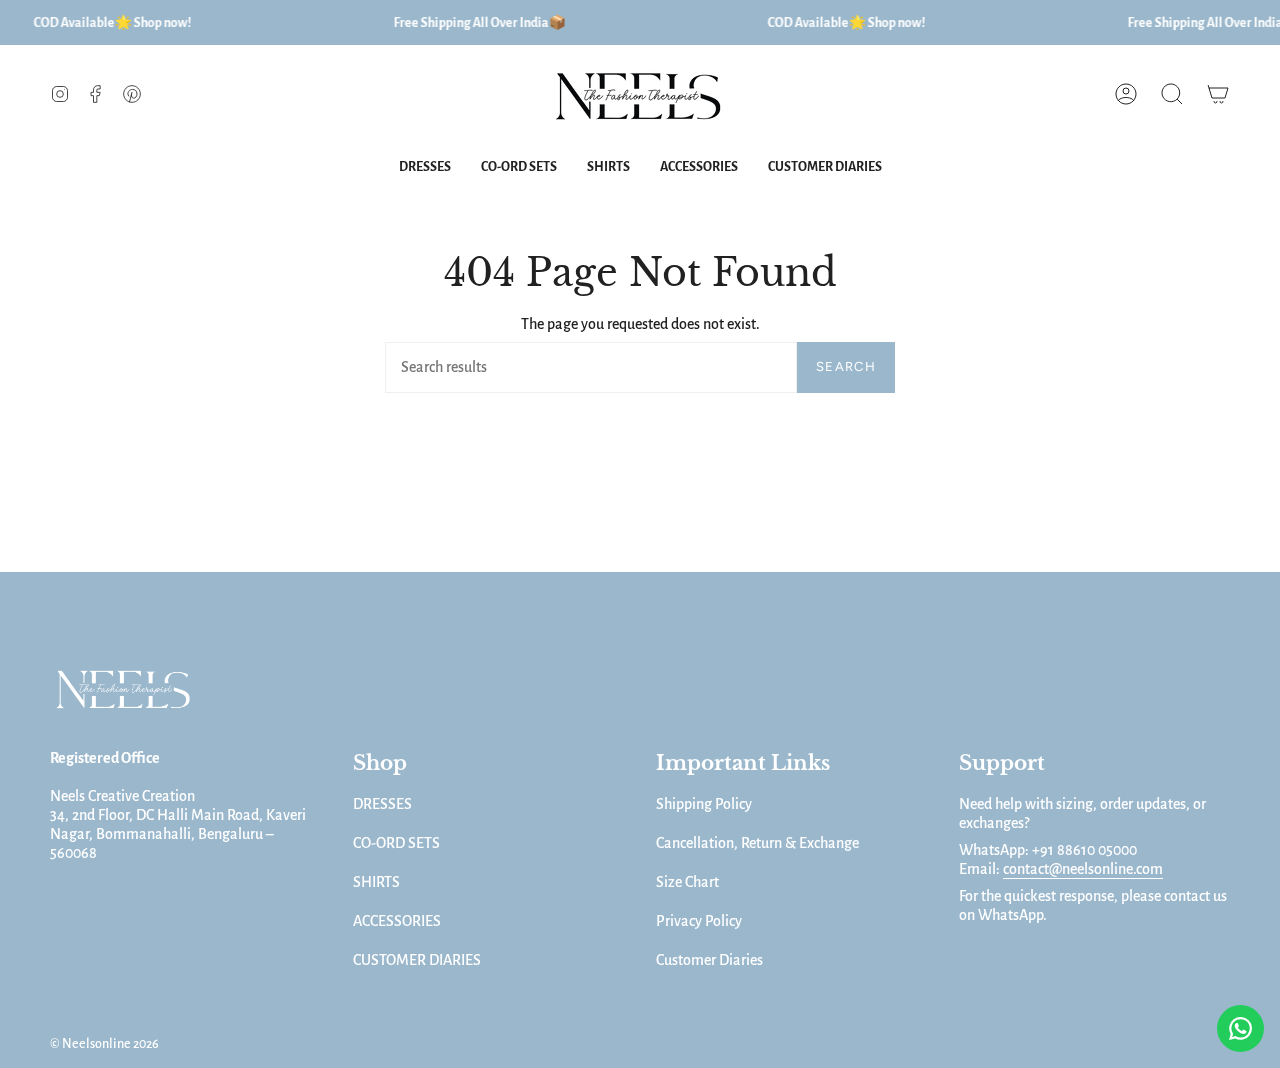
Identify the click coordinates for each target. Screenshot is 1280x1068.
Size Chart (687, 882)
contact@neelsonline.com (1083, 869)
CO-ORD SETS (396, 843)
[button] (1172, 94)
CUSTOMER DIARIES (417, 960)
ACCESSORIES (397, 921)
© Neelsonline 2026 (104, 1044)
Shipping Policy (704, 804)
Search (846, 366)
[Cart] (1218, 94)
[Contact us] (1240, 1028)
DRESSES (382, 804)
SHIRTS (376, 882)
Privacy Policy (699, 921)
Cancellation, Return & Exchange (757, 843)
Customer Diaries (709, 960)
